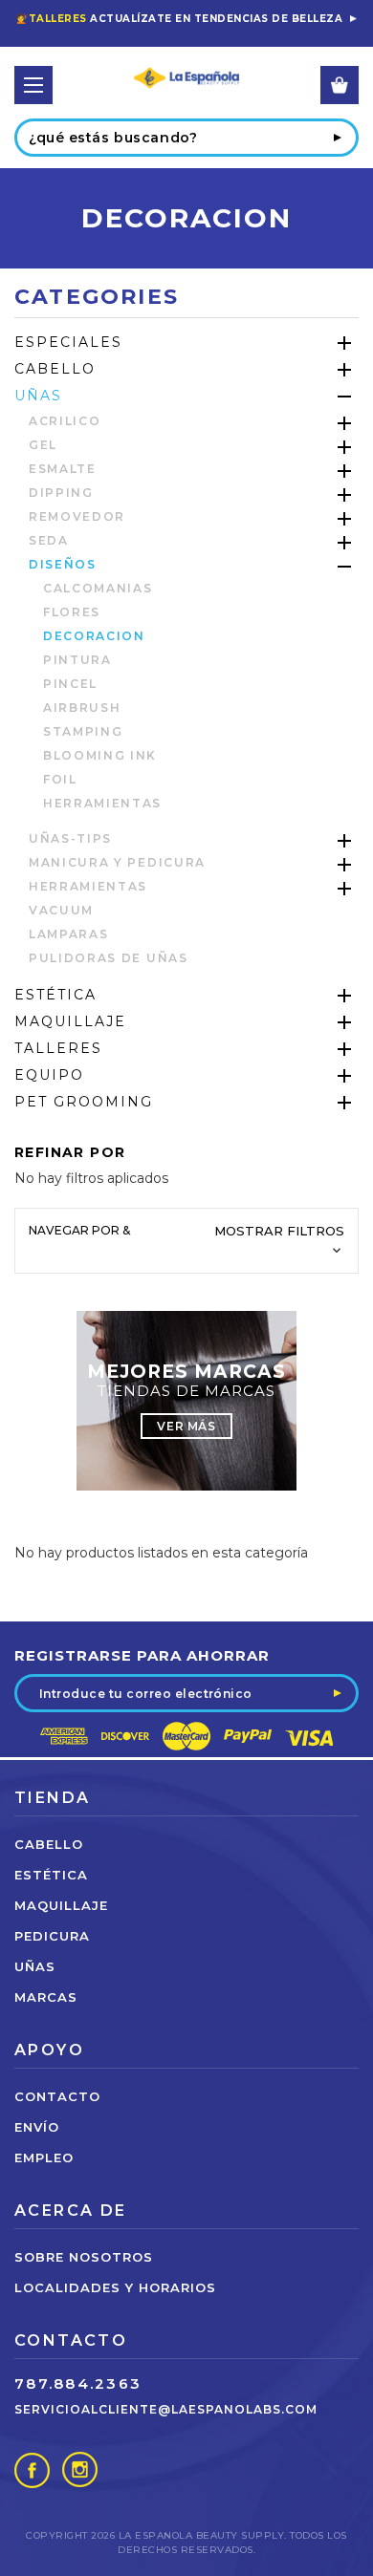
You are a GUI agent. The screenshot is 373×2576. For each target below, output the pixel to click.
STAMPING (83, 731)
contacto (57, 2096)
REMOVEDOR (77, 516)
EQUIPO (49, 1075)
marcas (46, 1997)
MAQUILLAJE (70, 1021)
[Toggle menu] (33, 85)
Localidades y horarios (115, 2287)
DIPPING (61, 493)
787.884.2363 (78, 2383)
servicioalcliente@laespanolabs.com (166, 2409)
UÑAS (38, 396)
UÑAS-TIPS (70, 838)
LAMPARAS (68, 934)
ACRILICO (65, 421)
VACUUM (61, 910)
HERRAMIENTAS (102, 803)
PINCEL (70, 684)
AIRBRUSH (82, 708)
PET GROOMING (84, 1102)
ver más (186, 1426)
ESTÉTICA (55, 995)
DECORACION (94, 636)
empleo (44, 2157)
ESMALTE (63, 469)
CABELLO (55, 369)
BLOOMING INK (100, 755)
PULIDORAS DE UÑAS (109, 958)
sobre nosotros (84, 2257)
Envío (37, 2127)
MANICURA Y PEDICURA (117, 862)
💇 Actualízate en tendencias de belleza (179, 19)
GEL (43, 445)
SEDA (49, 540)
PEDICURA (52, 1936)
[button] (186, 1241)
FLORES (72, 612)
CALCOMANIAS (98, 588)
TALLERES (58, 1048)
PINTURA (77, 660)
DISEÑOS (63, 564)
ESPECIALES (68, 342)
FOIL (60, 779)
